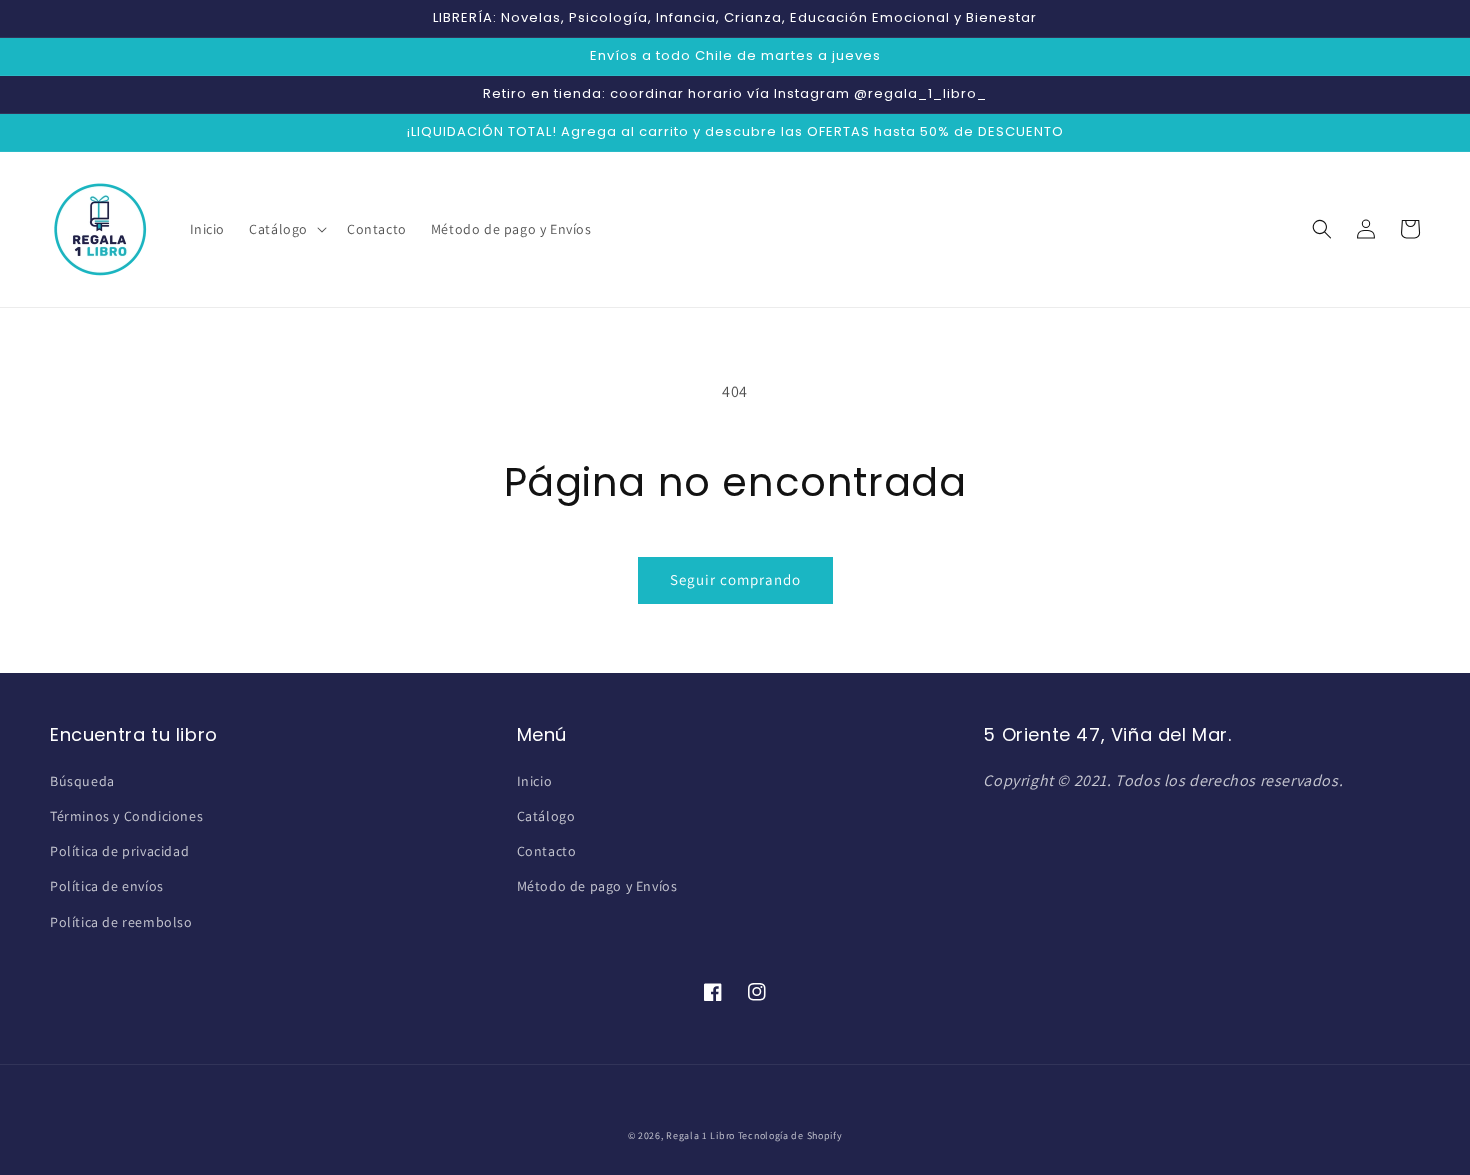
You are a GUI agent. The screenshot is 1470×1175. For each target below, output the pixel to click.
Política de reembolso (121, 922)
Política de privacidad (119, 851)
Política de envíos (107, 886)
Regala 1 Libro (700, 1135)
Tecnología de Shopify (790, 1135)
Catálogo (546, 816)
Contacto (547, 851)
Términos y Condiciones (126, 816)
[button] (286, 229)
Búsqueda (82, 781)
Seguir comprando (735, 579)
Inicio (535, 781)
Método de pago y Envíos (597, 886)
